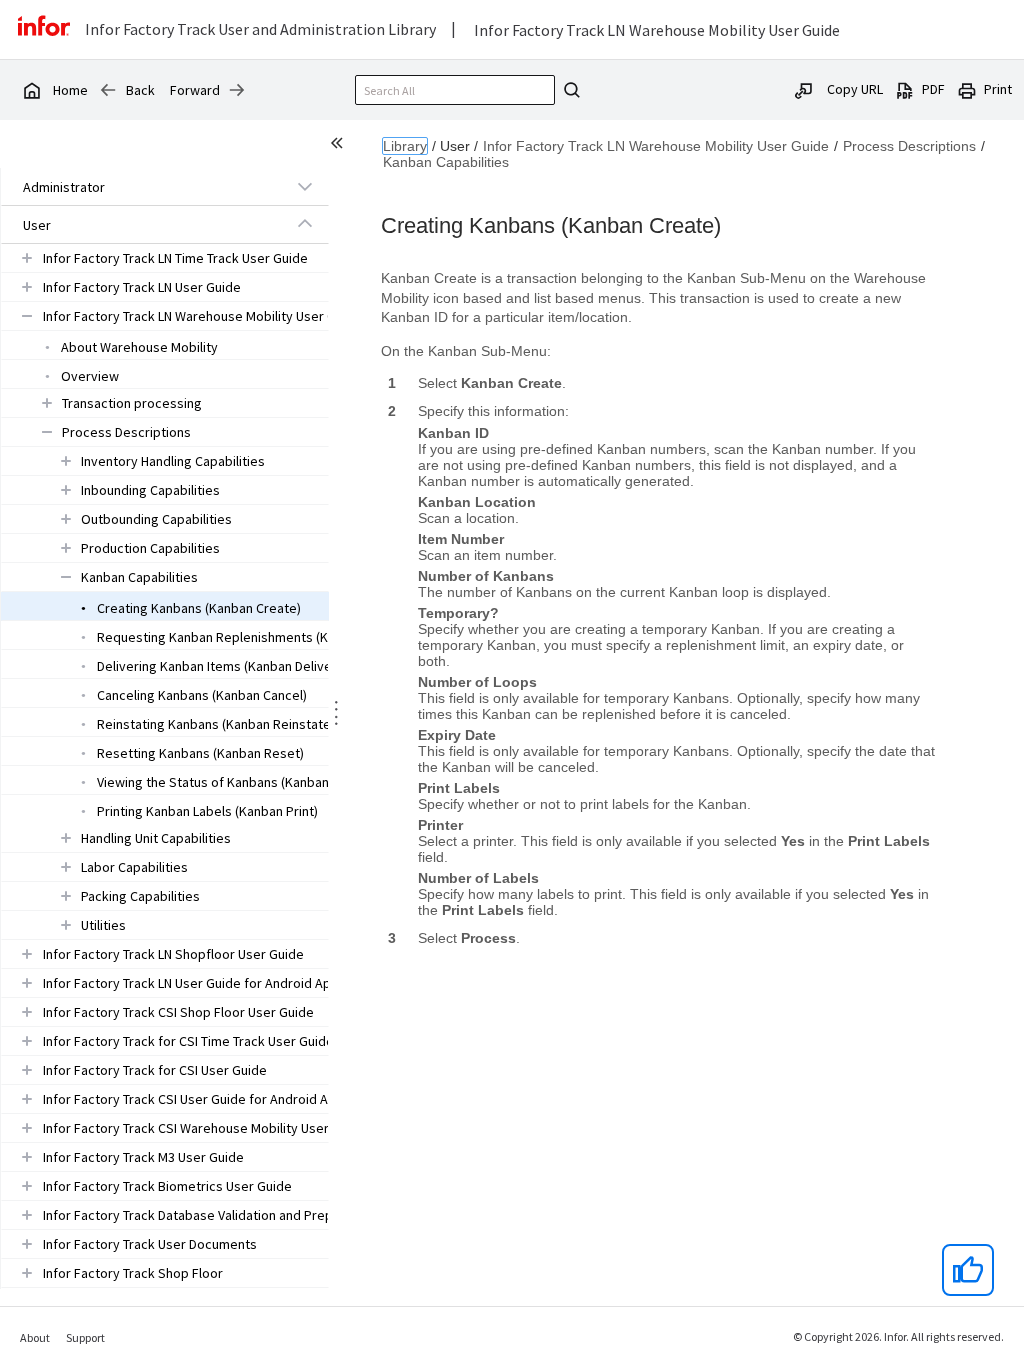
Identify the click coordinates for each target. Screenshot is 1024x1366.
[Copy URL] (804, 89)
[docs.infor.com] (31, 90)
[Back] (108, 90)
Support (85, 1337)
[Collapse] (305, 224)
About (35, 1337)
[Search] (569, 90)
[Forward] (237, 90)
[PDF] (905, 89)
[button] (142, 187)
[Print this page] (967, 89)
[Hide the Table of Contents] (340, 146)
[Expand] (305, 186)
